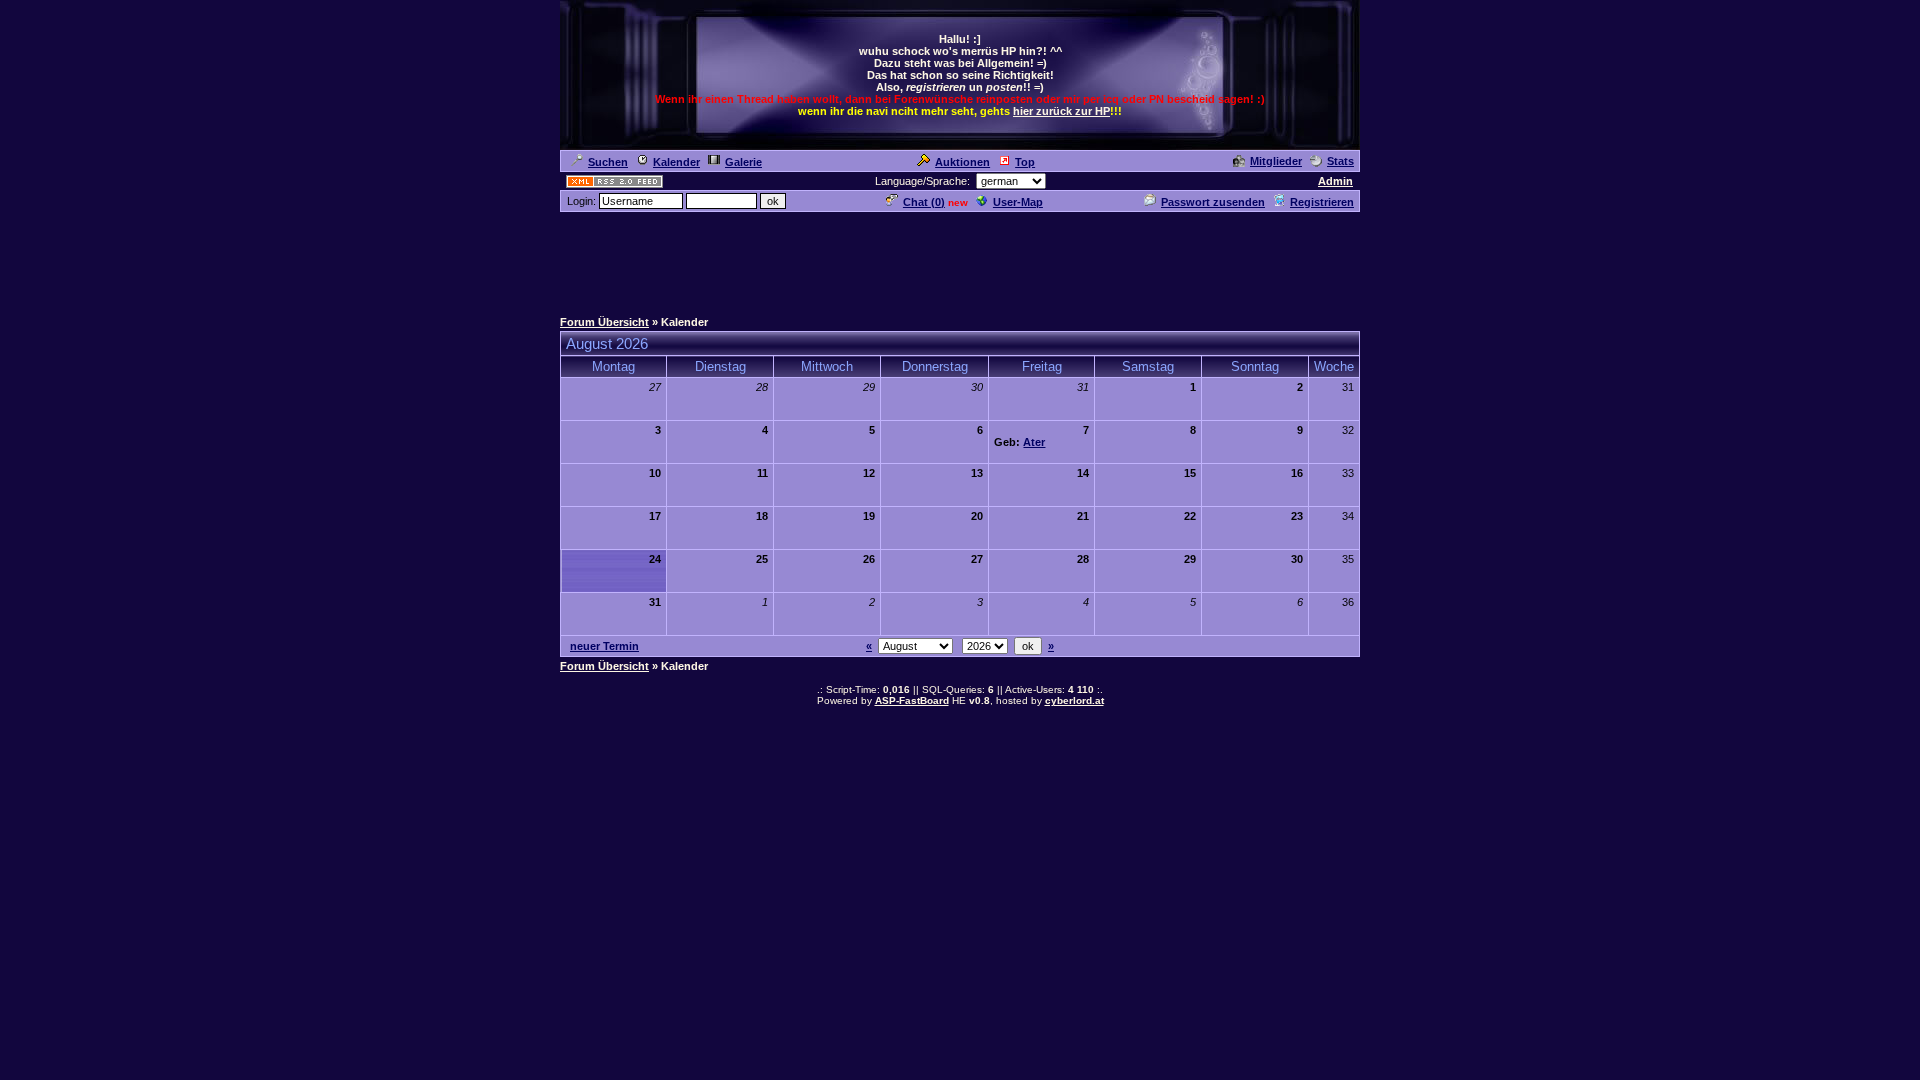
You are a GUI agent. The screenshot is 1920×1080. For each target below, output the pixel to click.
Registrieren (1322, 202)
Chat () (924, 202)
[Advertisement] (960, 259)
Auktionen (962, 162)
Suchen (608, 162)
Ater (1034, 442)
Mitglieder (1276, 161)
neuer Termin (604, 646)
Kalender (676, 162)
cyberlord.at (1074, 700)
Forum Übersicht (604, 322)
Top (1025, 162)
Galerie (743, 162)
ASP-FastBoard (912, 700)
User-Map (1018, 202)
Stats (1340, 161)
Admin (1335, 181)
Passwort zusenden (1213, 202)
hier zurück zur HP (1061, 111)
